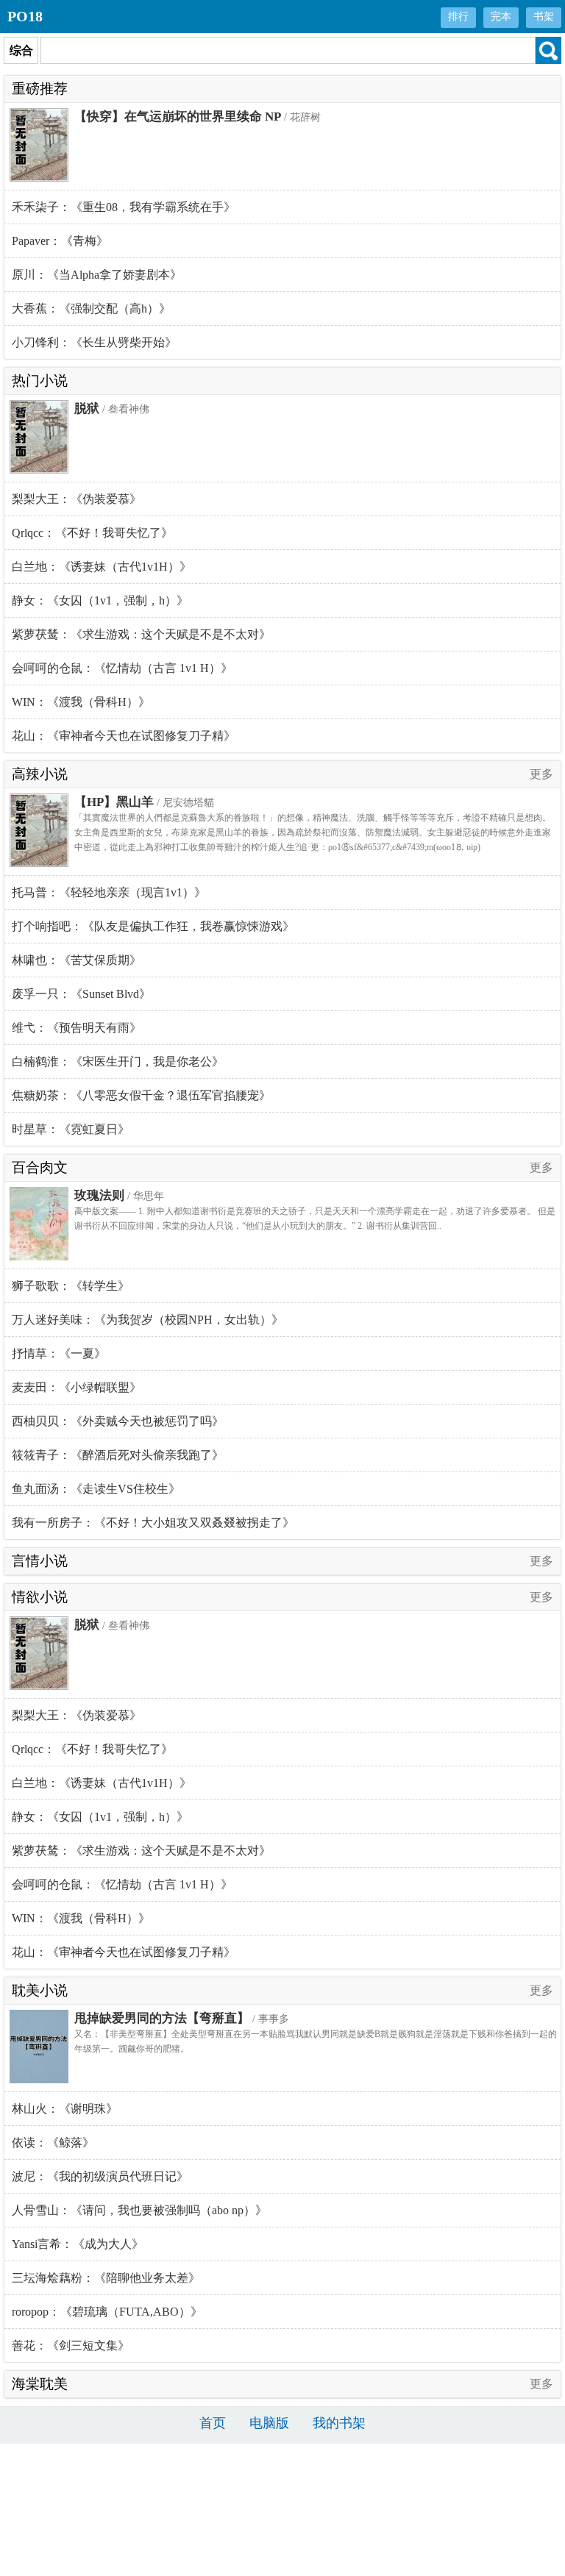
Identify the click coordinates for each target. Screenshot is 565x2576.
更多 (541, 774)
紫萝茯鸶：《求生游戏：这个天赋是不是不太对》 (141, 634)
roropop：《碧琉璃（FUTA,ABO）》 (107, 2312)
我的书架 (339, 2423)
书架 (544, 17)
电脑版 (269, 2423)
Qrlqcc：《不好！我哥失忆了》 (92, 533)
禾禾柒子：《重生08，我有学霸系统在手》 (124, 207)
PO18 (25, 16)
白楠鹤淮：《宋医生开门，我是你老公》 (118, 1062)
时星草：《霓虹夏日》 (71, 1129)
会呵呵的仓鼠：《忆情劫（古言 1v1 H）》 (122, 668)
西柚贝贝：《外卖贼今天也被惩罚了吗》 (118, 1421)
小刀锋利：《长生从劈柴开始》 (94, 342)
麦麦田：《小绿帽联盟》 (77, 1387)
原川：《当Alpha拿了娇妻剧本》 (97, 275)
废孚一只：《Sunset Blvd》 (81, 994)
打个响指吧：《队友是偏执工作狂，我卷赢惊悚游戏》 (153, 926)
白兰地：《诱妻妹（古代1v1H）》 (102, 567)
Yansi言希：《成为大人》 (78, 2244)
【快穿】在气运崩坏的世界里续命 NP (178, 117)
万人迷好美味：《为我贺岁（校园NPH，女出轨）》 (148, 1320)
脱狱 (87, 408)
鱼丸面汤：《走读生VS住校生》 (96, 1489)
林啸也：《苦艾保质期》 (77, 960)
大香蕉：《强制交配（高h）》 (91, 308)
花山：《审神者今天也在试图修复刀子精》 (124, 736)
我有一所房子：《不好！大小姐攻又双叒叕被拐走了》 (153, 1523)
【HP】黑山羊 (114, 802)
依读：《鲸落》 (53, 2142)
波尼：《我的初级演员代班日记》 (100, 2176)
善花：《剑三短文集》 (71, 2345)
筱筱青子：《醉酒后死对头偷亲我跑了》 (118, 1455)
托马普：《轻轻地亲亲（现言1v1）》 (109, 892)
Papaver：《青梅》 (60, 241)
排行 (458, 17)
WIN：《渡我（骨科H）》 (81, 702)
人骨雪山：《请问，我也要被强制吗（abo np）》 (139, 2210)
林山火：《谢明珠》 (65, 2109)
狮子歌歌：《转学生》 (71, 1286)
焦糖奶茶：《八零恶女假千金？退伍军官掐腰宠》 (141, 1095)
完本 (501, 17)
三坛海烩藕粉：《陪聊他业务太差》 (106, 2278)
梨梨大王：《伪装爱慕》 (77, 499)
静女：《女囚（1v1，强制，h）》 (100, 600)
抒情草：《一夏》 (59, 1353)
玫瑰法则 (99, 1195)
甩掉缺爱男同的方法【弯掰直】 (162, 2018)
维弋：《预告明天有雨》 (77, 1028)
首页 (213, 2423)
